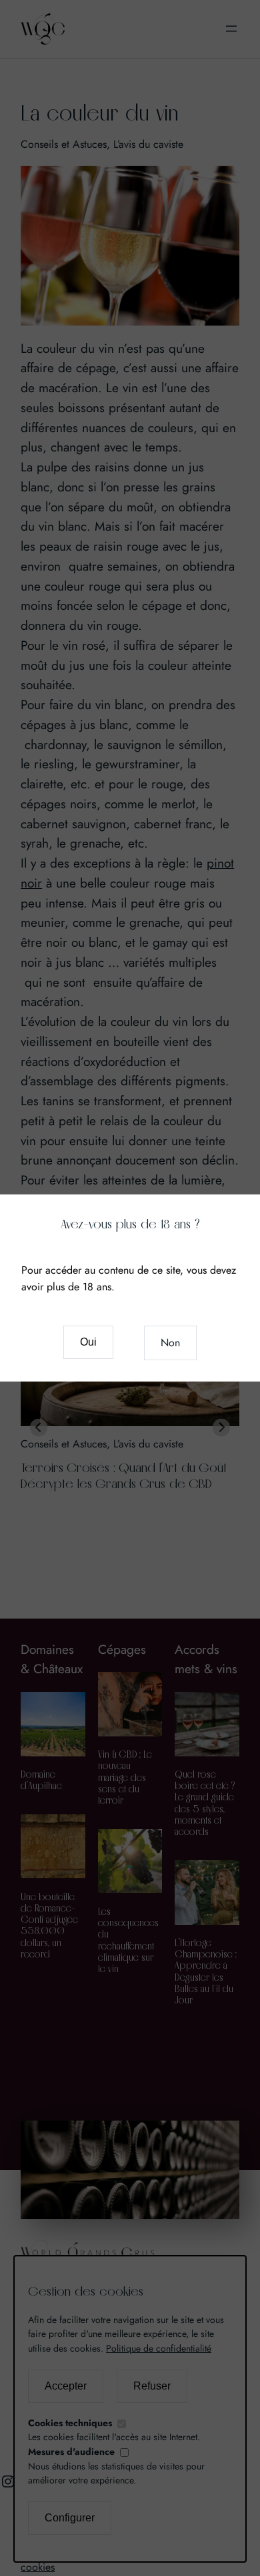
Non (170, 1343)
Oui (88, 1342)
